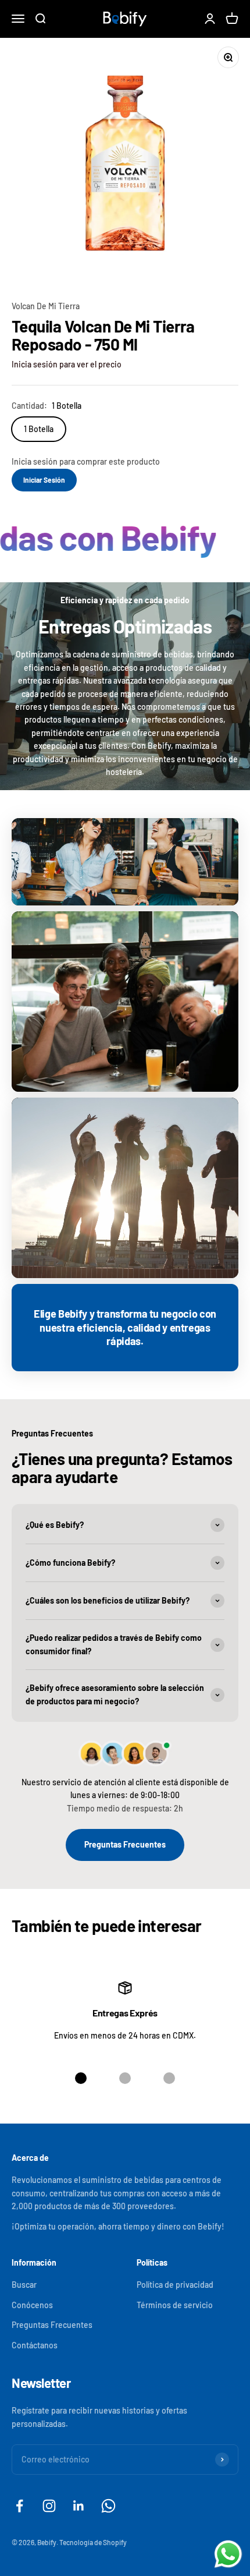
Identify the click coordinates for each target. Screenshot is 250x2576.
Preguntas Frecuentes (125, 1844)
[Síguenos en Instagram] (49, 2506)
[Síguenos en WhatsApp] (108, 2506)
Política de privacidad (175, 2285)
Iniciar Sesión (44, 480)
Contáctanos (35, 2345)
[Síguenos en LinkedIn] (79, 2506)
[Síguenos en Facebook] (19, 2506)
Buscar (24, 2285)
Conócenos (32, 2305)
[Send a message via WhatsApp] (228, 2554)
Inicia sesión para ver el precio (67, 364)
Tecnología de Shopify (93, 2542)
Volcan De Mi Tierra (46, 306)
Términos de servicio (175, 2305)
